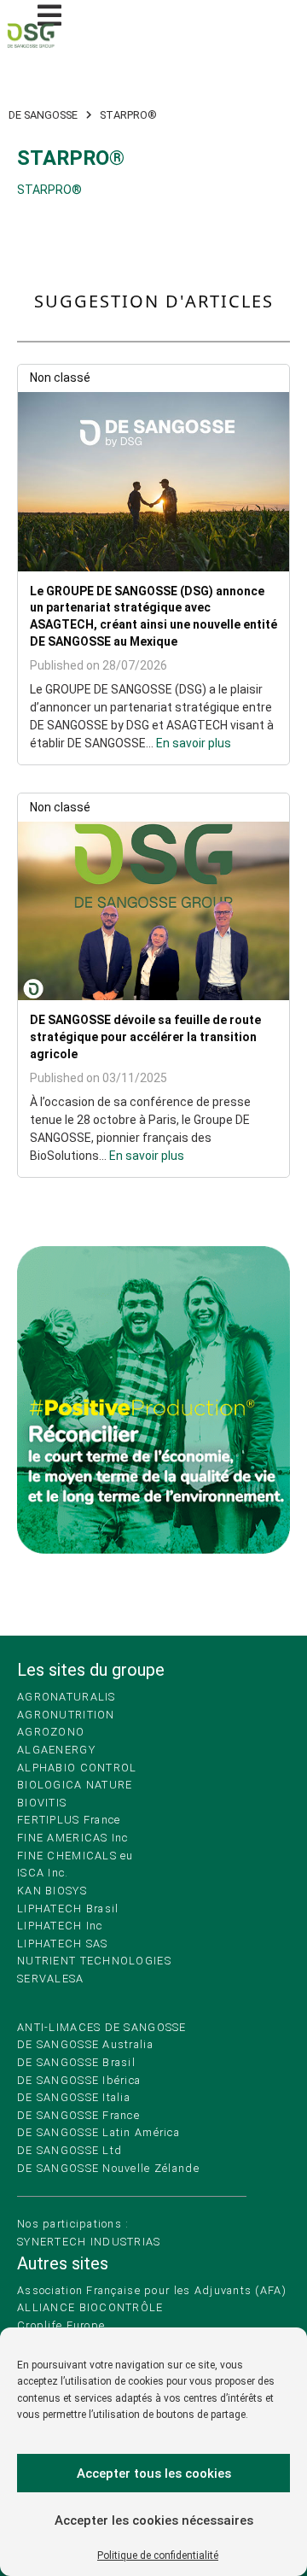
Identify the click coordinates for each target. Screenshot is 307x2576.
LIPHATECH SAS (63, 1944)
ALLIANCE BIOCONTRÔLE (90, 2307)
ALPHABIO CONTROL (77, 1768)
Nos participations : (73, 2224)
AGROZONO (51, 1732)
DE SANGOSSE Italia (74, 2097)
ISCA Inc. (43, 1873)
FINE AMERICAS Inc (73, 1838)
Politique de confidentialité (158, 2556)
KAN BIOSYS (52, 1891)
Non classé (60, 378)
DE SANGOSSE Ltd (70, 2150)
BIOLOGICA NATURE (75, 1785)
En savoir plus (194, 743)
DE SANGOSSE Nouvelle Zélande (108, 2168)
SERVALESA (51, 1979)
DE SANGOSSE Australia (85, 2044)
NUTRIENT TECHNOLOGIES (94, 1961)
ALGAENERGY (56, 1750)
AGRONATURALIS (67, 1697)
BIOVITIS (42, 1803)
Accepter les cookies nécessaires (154, 2520)
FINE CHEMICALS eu (75, 1856)
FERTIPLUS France (69, 1820)
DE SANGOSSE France (78, 2115)
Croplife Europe (61, 2325)
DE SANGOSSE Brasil (76, 2062)
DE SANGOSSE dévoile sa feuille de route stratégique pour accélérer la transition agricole (145, 1036)
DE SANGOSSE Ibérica (79, 2080)
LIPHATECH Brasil (68, 1909)
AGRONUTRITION (66, 1715)
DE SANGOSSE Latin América (98, 2132)
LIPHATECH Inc (60, 1926)
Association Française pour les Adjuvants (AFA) (152, 2290)
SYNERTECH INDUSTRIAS (89, 2242)
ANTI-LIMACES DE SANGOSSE (102, 2027)
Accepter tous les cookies (154, 2474)
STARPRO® (49, 190)
